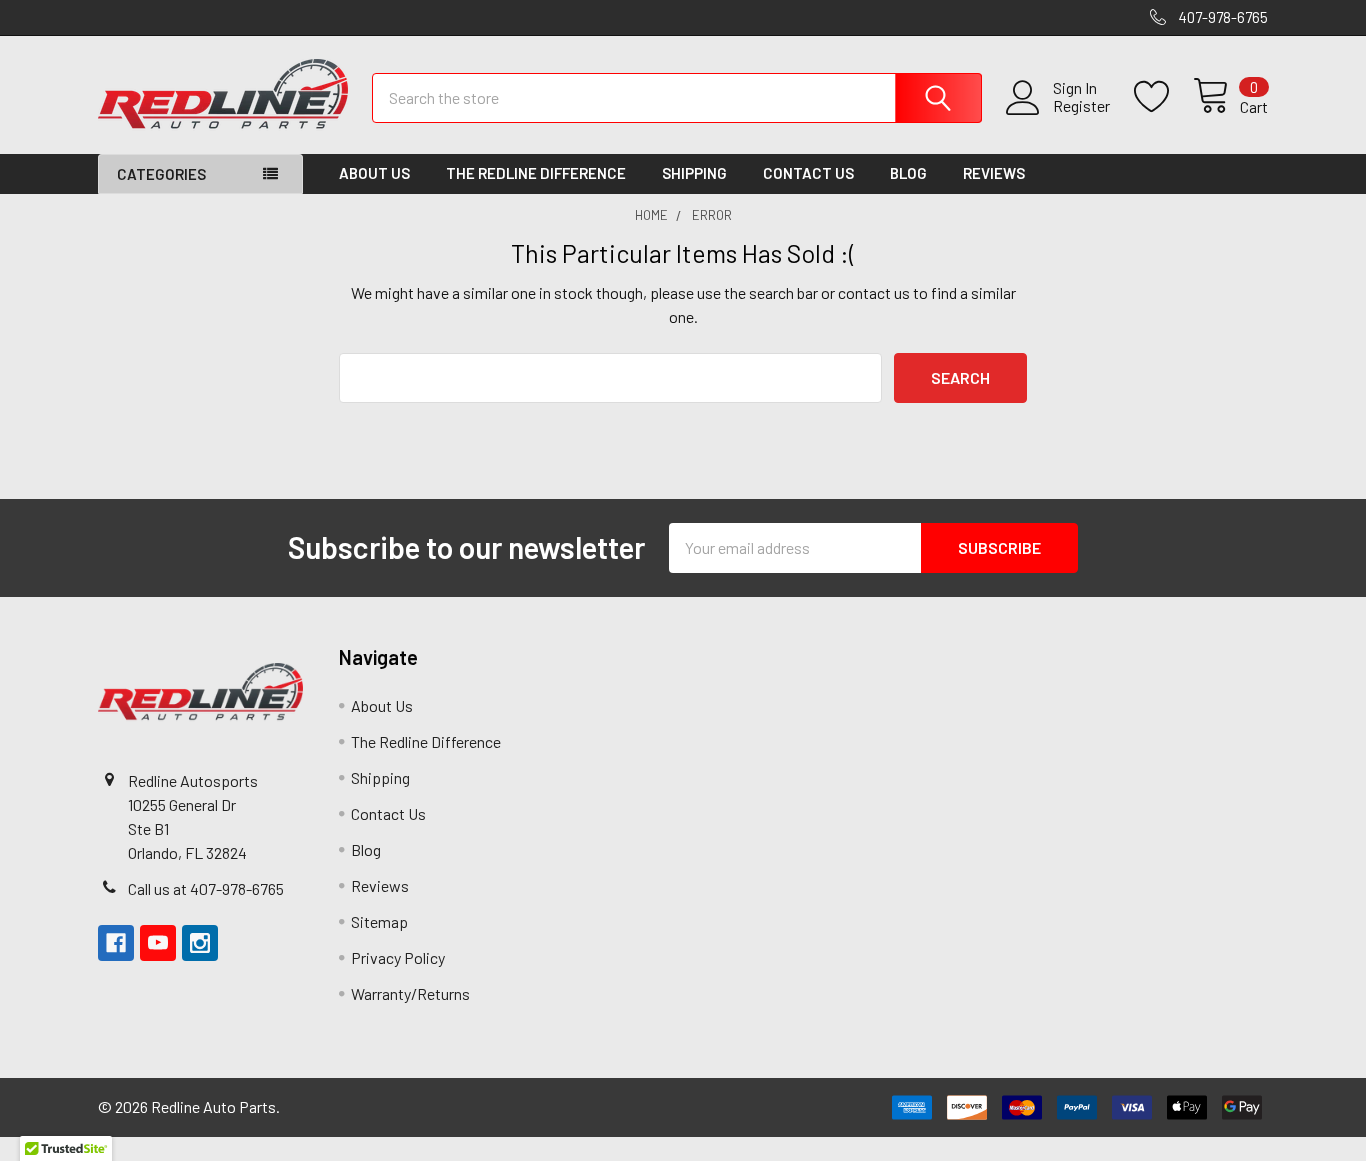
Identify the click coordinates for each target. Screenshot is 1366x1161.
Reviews (994, 173)
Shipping (694, 173)
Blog (908, 173)
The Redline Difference (536, 173)
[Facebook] (116, 943)
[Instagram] (200, 943)
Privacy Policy (398, 957)
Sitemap (379, 921)
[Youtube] (158, 943)
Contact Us (808, 173)
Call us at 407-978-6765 (206, 888)
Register (1081, 106)
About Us (374, 173)
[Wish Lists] (1163, 97)
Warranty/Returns (410, 993)
